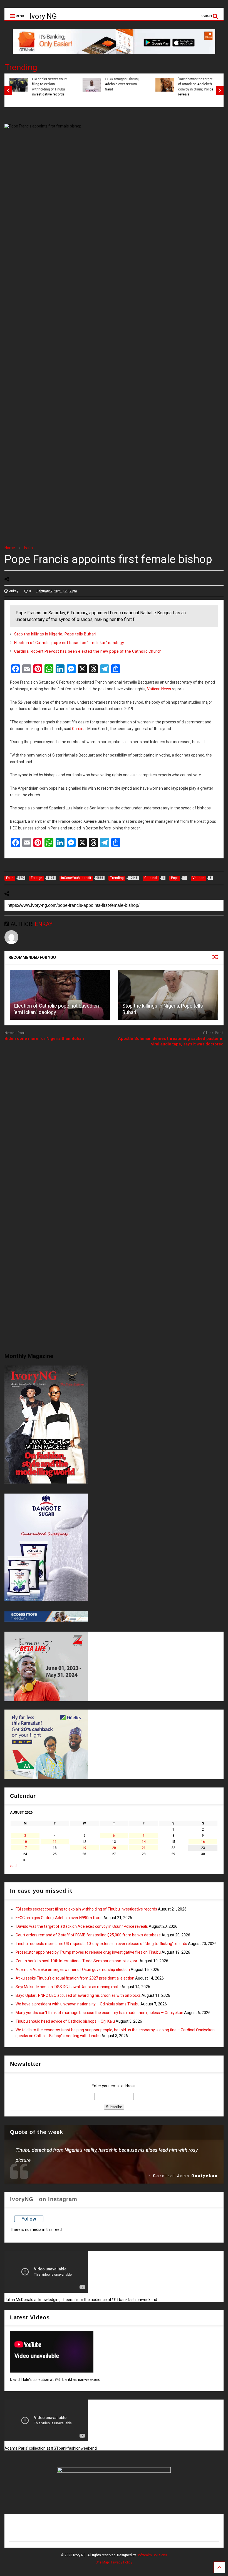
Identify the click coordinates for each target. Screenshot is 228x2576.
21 (144, 1848)
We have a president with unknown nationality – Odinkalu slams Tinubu (78, 2004)
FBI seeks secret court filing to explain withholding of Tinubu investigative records (49, 87)
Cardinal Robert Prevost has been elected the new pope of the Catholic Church (88, 651)
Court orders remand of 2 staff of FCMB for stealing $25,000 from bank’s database (88, 1935)
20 (114, 1848)
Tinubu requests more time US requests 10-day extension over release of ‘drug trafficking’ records (101, 1944)
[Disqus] (114, 1121)
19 (84, 1848)
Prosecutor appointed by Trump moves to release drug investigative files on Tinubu (88, 1952)
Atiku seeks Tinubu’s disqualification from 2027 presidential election (75, 1978)
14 (144, 1842)
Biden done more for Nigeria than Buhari (44, 1038)
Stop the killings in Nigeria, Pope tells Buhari (55, 634)
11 (55, 1842)
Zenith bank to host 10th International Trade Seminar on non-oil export (77, 1961)
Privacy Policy (122, 2562)
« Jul (14, 1866)
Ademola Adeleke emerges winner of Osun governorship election (73, 1970)
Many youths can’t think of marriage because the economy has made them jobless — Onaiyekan (99, 2013)
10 (25, 1842)
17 (25, 1848)
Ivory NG (43, 16)
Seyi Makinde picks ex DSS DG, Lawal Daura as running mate (68, 1987)
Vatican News (159, 689)
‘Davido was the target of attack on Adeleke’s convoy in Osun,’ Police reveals (195, 87)
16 (203, 1842)
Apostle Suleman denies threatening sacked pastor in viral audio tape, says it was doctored (171, 1041)
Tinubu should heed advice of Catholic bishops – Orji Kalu (65, 2021)
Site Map (102, 2562)
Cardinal (79, 729)
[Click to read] (60, 995)
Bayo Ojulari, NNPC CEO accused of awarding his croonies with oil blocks (78, 1995)
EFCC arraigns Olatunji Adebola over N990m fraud (121, 84)
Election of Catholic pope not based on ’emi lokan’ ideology (69, 643)
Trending (21, 67)
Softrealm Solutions (152, 2555)
